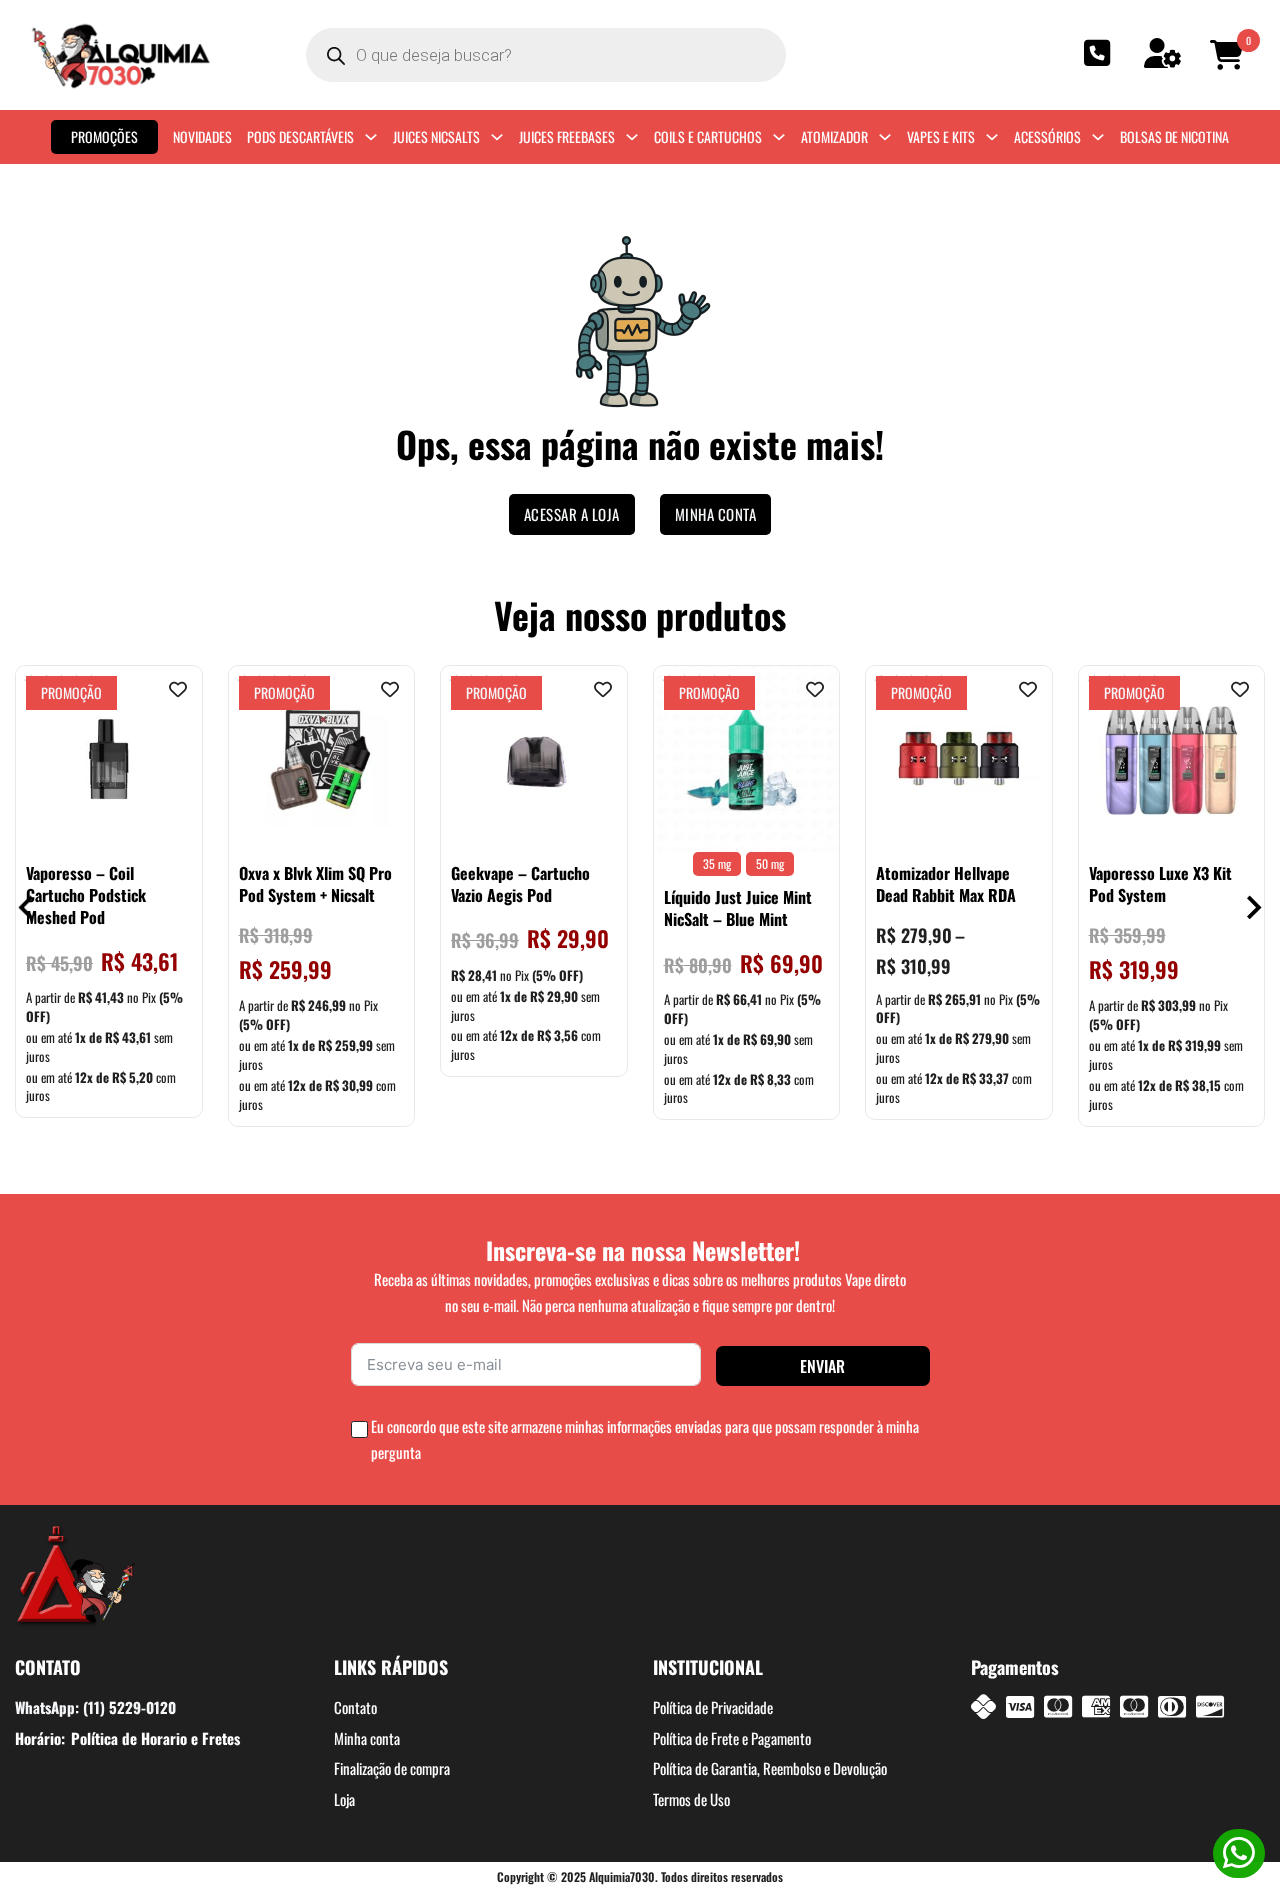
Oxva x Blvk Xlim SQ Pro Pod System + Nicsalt (315, 884)
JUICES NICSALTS (436, 136)
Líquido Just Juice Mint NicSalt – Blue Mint (738, 908)
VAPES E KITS (941, 136)
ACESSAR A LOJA (572, 514)
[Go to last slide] (27, 907)
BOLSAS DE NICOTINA (1174, 136)
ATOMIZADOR (834, 136)
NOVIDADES (202, 136)
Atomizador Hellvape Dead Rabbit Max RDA (946, 884)
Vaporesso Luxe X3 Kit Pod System (1160, 884)
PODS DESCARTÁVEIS (300, 136)
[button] (1230, 55)
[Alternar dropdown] (371, 137)
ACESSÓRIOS (1047, 136)
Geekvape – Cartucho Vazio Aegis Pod (520, 884)
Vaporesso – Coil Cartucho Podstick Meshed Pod (86, 895)
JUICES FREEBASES (567, 136)
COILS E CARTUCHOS (708, 136)
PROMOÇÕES (104, 136)
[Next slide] (1252, 907)
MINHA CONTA (716, 514)
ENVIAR (822, 1366)
